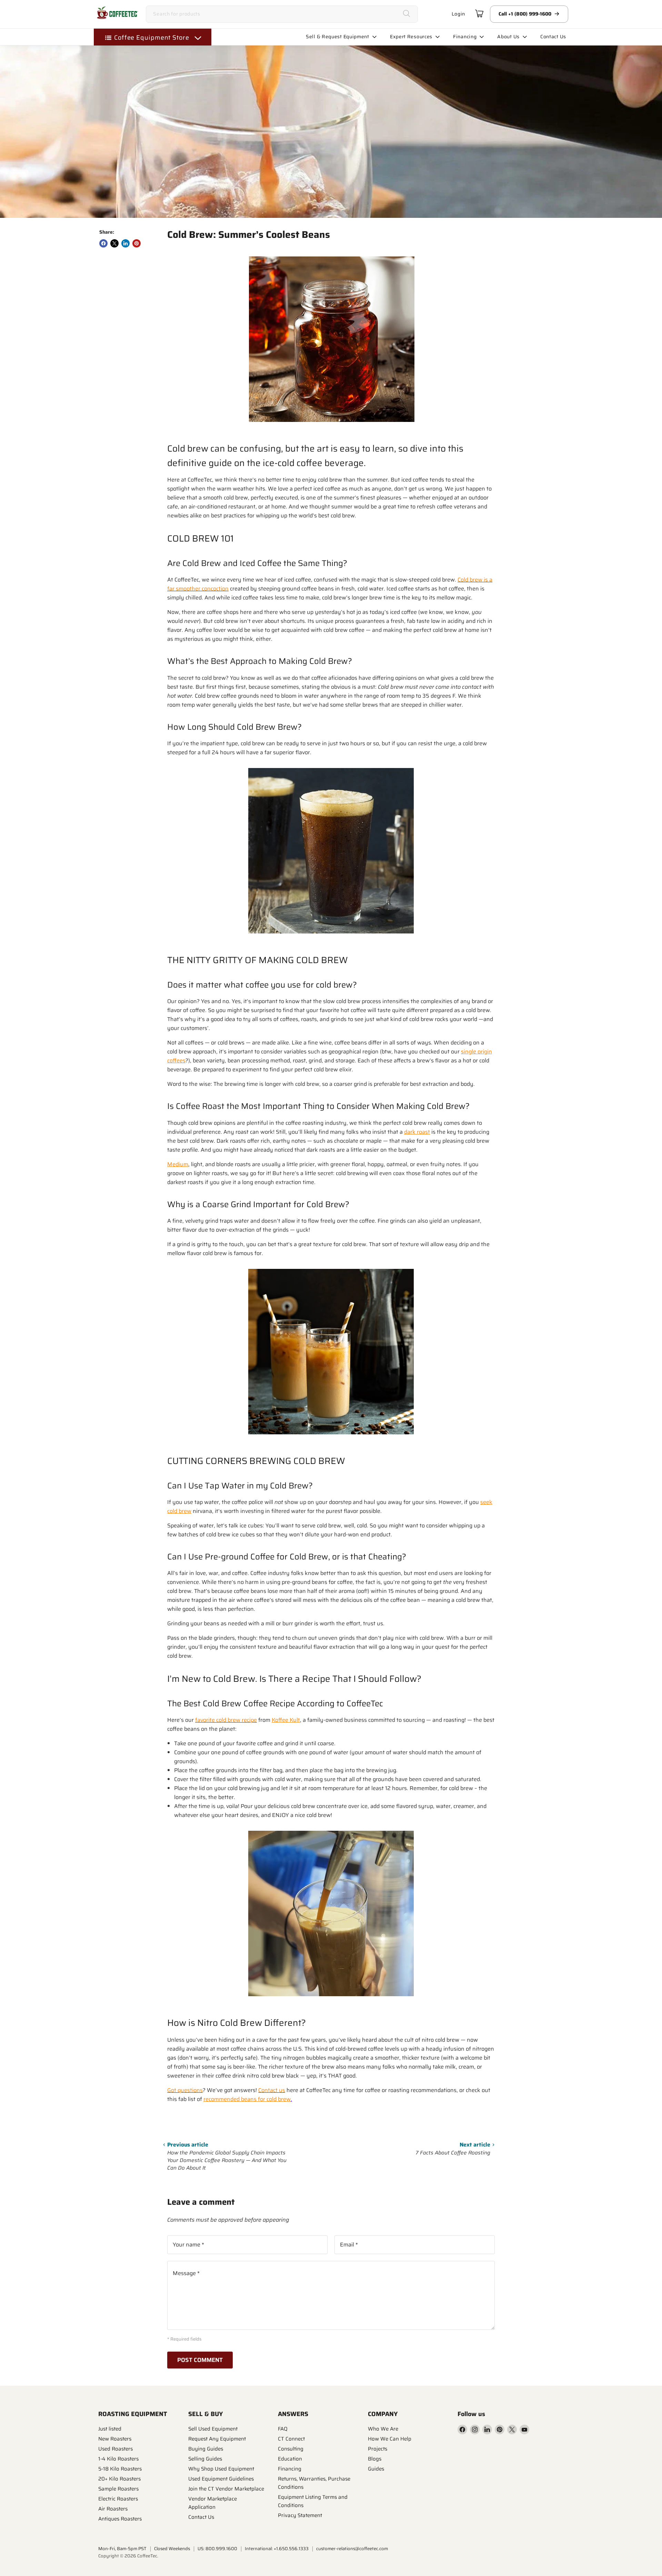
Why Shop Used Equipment (221, 2469)
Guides (376, 2469)
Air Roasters (113, 2509)
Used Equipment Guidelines (221, 2479)
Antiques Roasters (120, 2519)
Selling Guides (205, 2459)
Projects (378, 2449)
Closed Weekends (172, 2549)
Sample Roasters (118, 2489)
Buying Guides (206, 2449)
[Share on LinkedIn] (126, 243)
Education (290, 2459)
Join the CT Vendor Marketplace (226, 2489)
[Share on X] (114, 243)
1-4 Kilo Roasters (118, 2459)
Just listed (110, 2429)
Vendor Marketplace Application (213, 2503)
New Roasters (115, 2439)
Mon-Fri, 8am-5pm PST (122, 2549)
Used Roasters (116, 2449)
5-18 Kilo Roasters (120, 2469)
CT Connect (291, 2439)
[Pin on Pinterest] (137, 243)
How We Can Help (390, 2439)
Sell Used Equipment (213, 2429)
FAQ (283, 2429)
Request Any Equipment (217, 2439)
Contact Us (201, 2517)
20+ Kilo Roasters (119, 2479)
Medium (178, 1164)
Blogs (375, 2459)
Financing (290, 2469)
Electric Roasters (118, 2499)
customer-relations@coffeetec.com (352, 2549)
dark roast (417, 1132)
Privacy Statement (300, 2515)
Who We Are (383, 2429)
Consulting (291, 2449)
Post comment (200, 2360)
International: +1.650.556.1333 (277, 2549)
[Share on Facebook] (103, 243)
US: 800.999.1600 (217, 2549)
